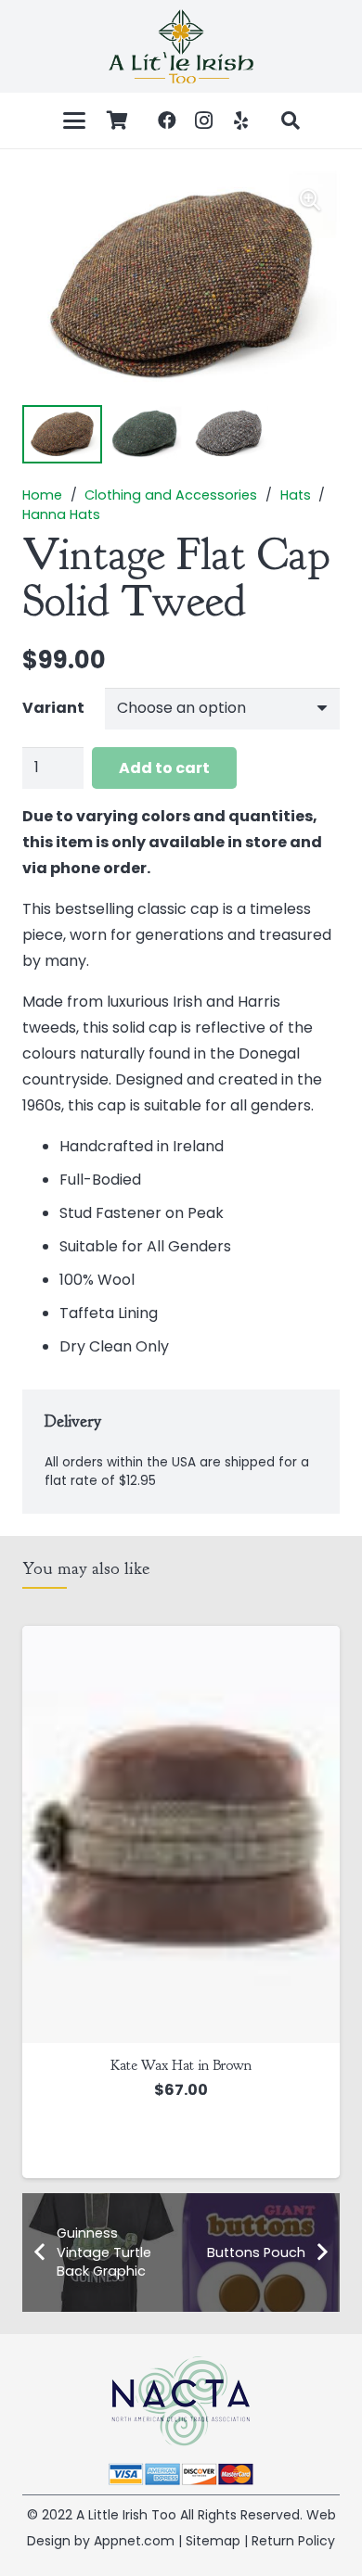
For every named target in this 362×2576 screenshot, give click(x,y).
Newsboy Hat (185, 1945)
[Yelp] (241, 121)
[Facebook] (167, 121)
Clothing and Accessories (171, 495)
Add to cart (164, 768)
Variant (53, 708)
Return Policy (293, 2541)
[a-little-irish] (181, 46)
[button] (74, 121)
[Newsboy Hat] (185, 1774)
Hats (296, 495)
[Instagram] (204, 121)
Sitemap (213, 2541)
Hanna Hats (61, 514)
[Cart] (118, 121)
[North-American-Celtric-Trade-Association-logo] (181, 2401)
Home (42, 495)
